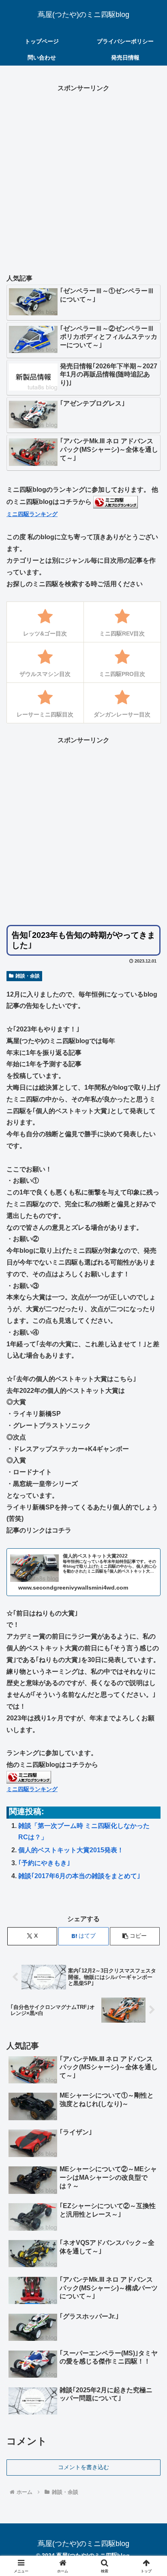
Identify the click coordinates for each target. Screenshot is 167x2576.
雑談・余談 (28, 976)
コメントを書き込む (83, 2467)
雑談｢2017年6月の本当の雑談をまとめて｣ (79, 1876)
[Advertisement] (83, 178)
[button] (135, 1936)
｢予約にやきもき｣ (44, 1863)
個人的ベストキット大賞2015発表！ (71, 1850)
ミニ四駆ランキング (32, 514)
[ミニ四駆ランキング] (116, 502)
